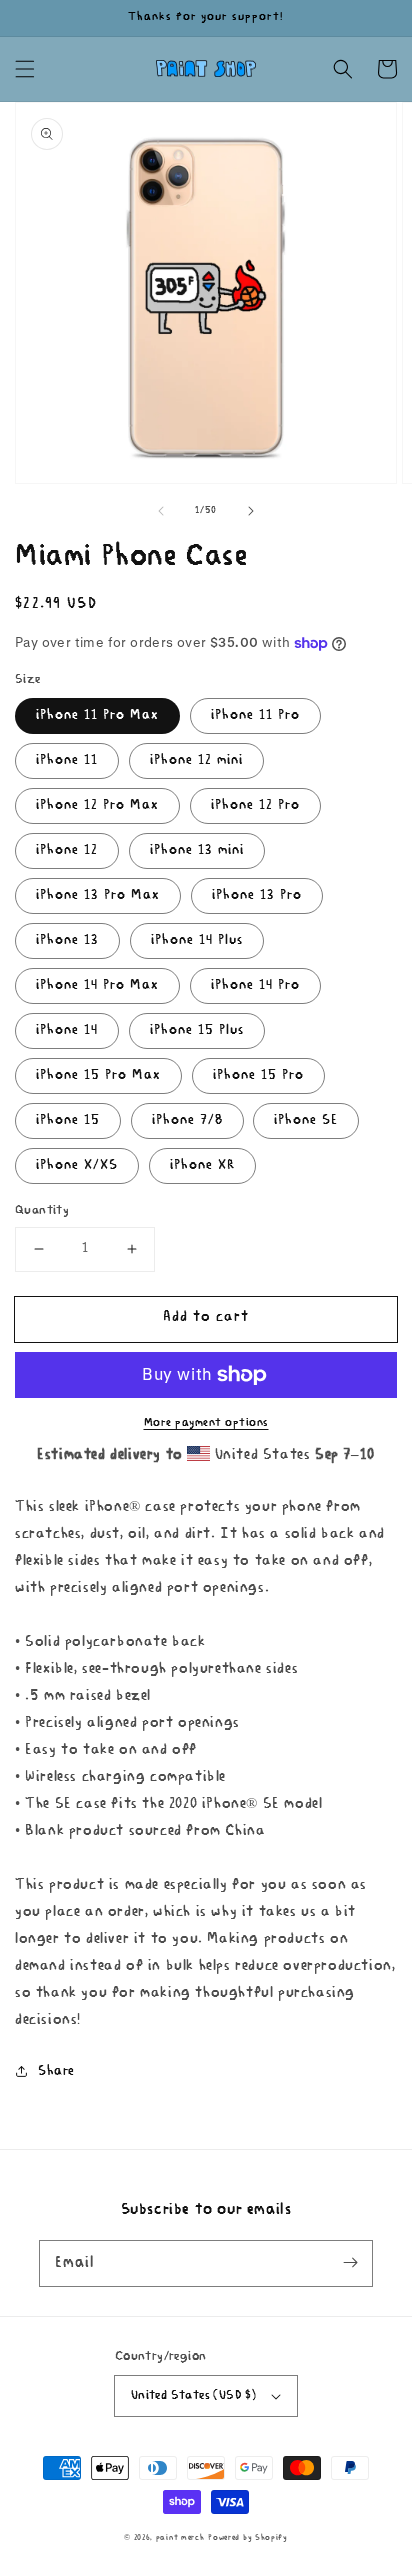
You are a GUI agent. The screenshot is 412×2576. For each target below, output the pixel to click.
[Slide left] (161, 511)
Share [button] (56, 2071)
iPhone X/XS (77, 1165)
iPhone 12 (67, 850)
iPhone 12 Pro (255, 805)
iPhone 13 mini (197, 850)
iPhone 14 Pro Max (97, 985)
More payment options (206, 1423)
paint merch (180, 2538)
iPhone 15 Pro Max (98, 1075)
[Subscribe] (350, 2263)
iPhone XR (202, 1165)
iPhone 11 (67, 760)
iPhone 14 (67, 1030)
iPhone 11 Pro (255, 715)
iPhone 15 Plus (197, 1030)
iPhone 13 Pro (257, 895)
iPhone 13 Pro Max (98, 895)
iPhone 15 (68, 1120)
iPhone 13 (67, 940)
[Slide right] (251, 511)
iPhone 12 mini (196, 760)
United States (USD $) (193, 2395)
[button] (25, 69)
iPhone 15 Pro (258, 1075)
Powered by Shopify (248, 2538)
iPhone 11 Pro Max (97, 715)
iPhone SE (306, 1120)
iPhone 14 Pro (255, 985)
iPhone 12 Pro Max (97, 805)
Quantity (42, 1210)
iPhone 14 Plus (197, 940)
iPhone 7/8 (187, 1120)
